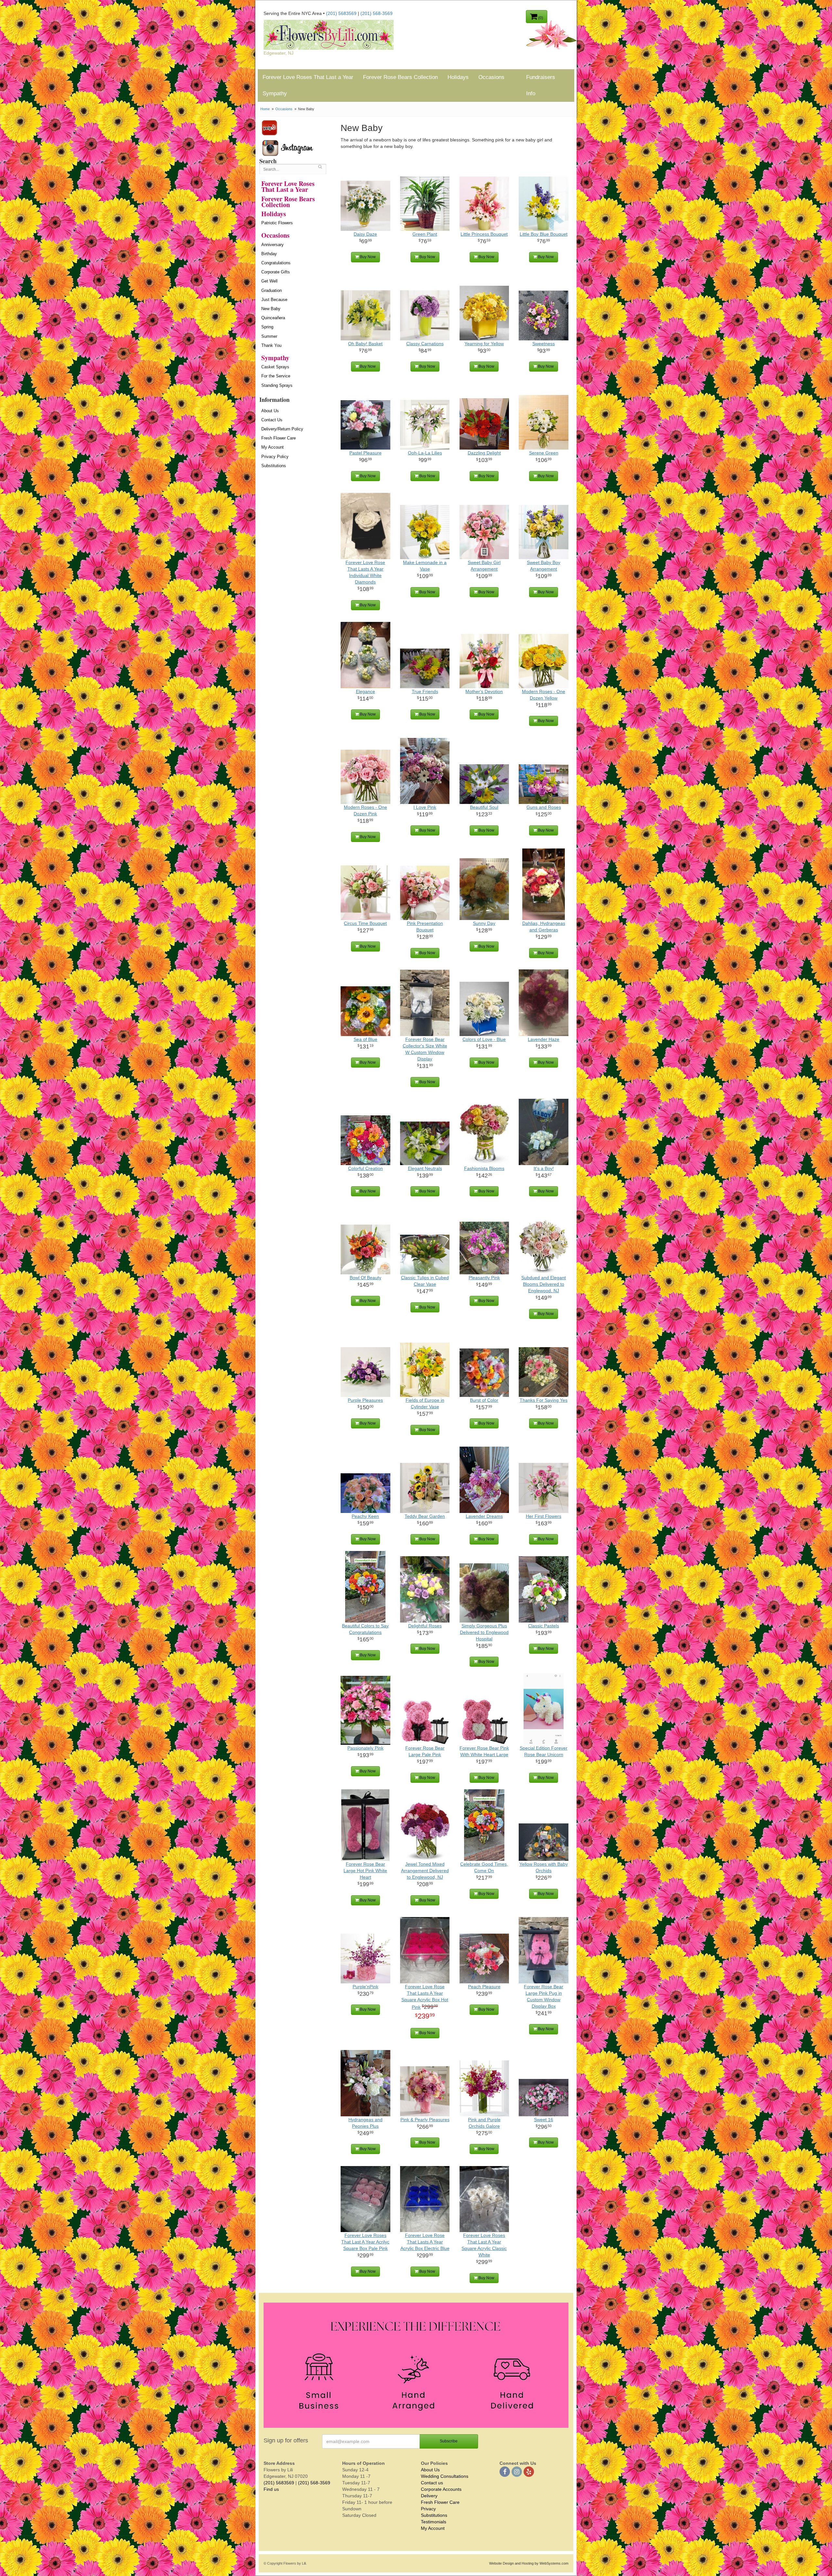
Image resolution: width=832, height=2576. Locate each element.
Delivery (429, 2496)
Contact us (432, 2483)
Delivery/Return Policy (282, 429)
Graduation (272, 290)
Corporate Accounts (441, 2489)
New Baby (271, 309)
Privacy (428, 2509)
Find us (271, 2489)
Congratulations (276, 263)
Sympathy (275, 93)
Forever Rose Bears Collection (400, 77)
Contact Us (272, 420)
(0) (540, 18)
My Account (273, 447)
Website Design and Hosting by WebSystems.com (529, 2563)
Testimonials (434, 2522)
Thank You (271, 345)
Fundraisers (541, 77)
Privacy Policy (275, 457)
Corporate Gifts (276, 272)
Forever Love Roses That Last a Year (308, 77)
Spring (267, 327)
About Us (270, 411)
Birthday (269, 254)
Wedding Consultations (445, 2476)
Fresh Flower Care (279, 438)
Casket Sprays (275, 367)
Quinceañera (273, 318)
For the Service (276, 376)
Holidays (458, 77)
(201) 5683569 (341, 13)
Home (265, 109)
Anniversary (273, 245)
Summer (269, 336)
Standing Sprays (277, 385)
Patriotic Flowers (277, 223)
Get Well (269, 281)
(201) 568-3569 (377, 13)
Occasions (491, 77)
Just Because (274, 300)
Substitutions (274, 466)
